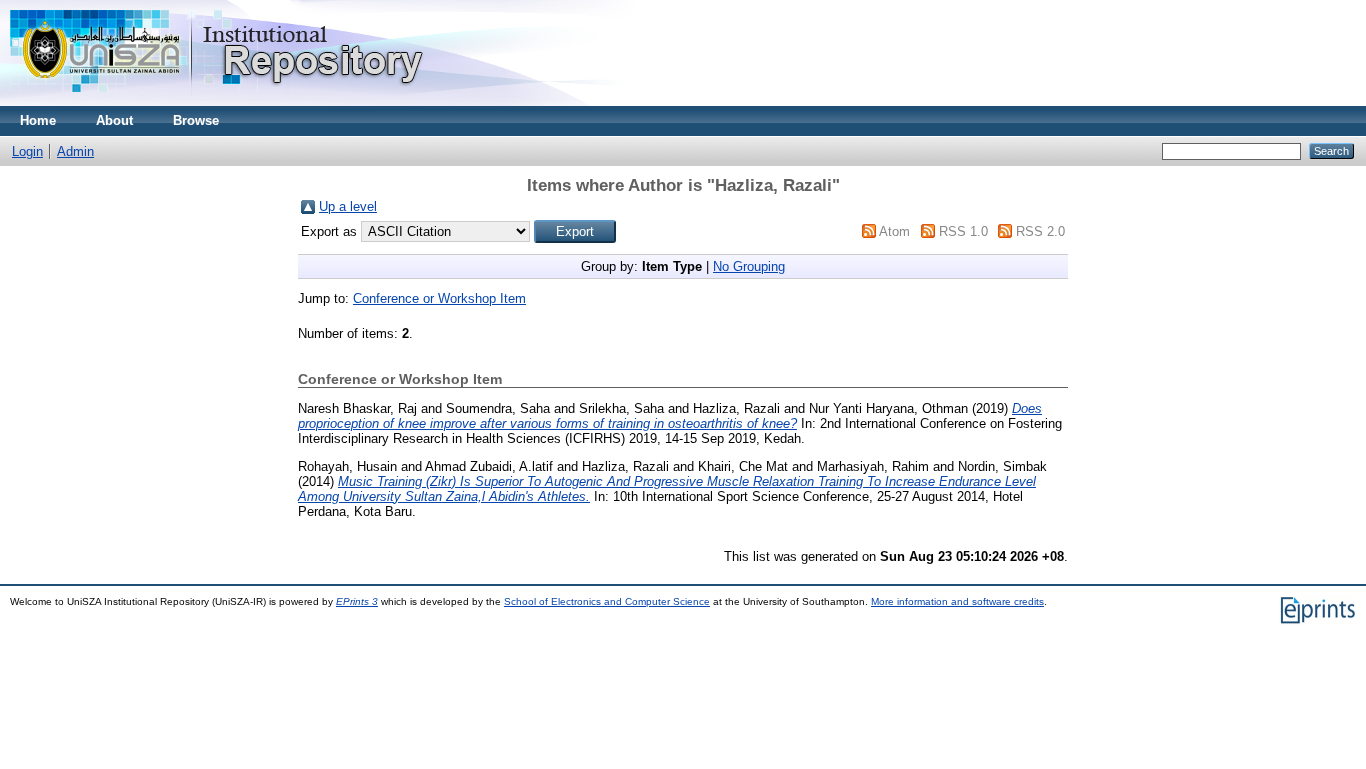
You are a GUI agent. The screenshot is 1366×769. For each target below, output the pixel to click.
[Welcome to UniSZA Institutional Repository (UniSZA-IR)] (218, 101)
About (114, 120)
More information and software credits (957, 601)
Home (38, 120)
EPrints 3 (357, 601)
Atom (894, 231)
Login (27, 151)
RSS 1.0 (963, 231)
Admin (75, 151)
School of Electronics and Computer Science (607, 601)
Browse (196, 120)
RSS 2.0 (1040, 231)
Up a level (348, 206)
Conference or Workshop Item (439, 298)
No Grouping (749, 266)
